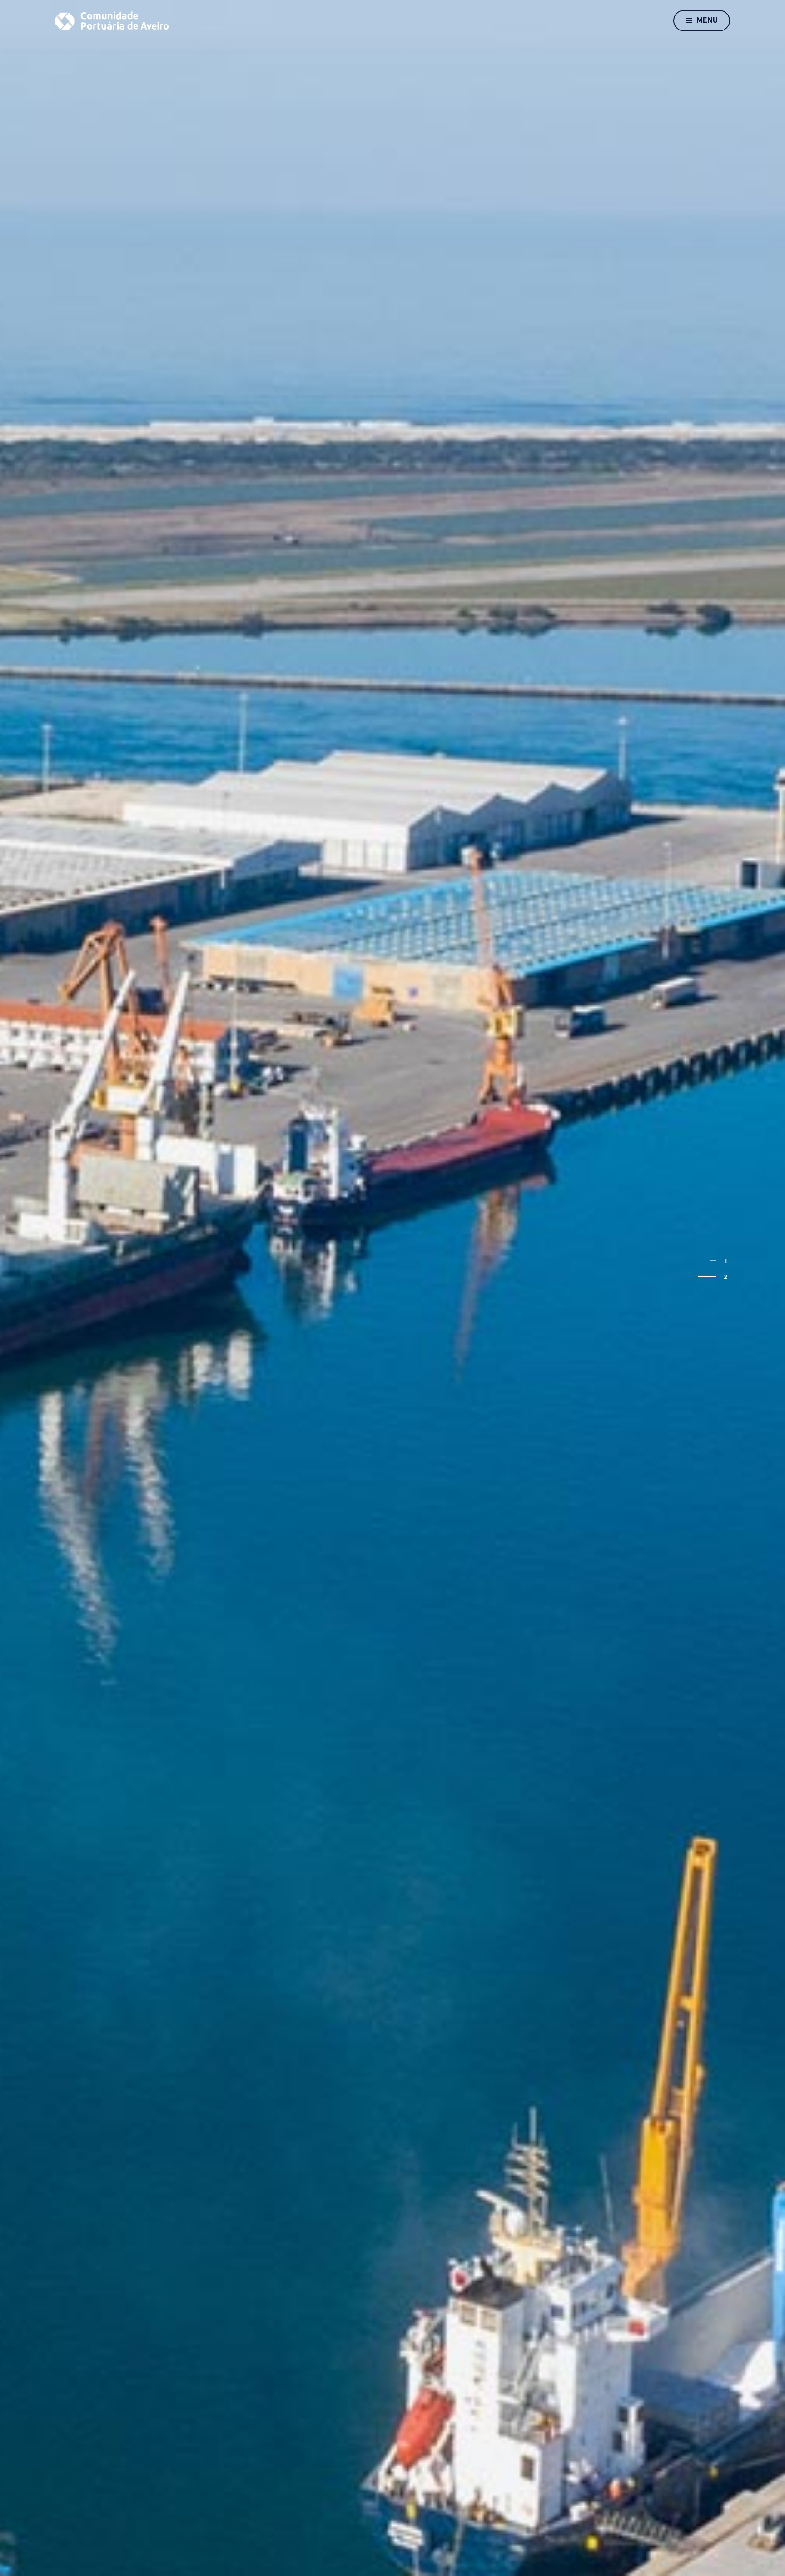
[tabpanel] (392, 1288)
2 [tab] (726, 1277)
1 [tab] (726, 1261)
